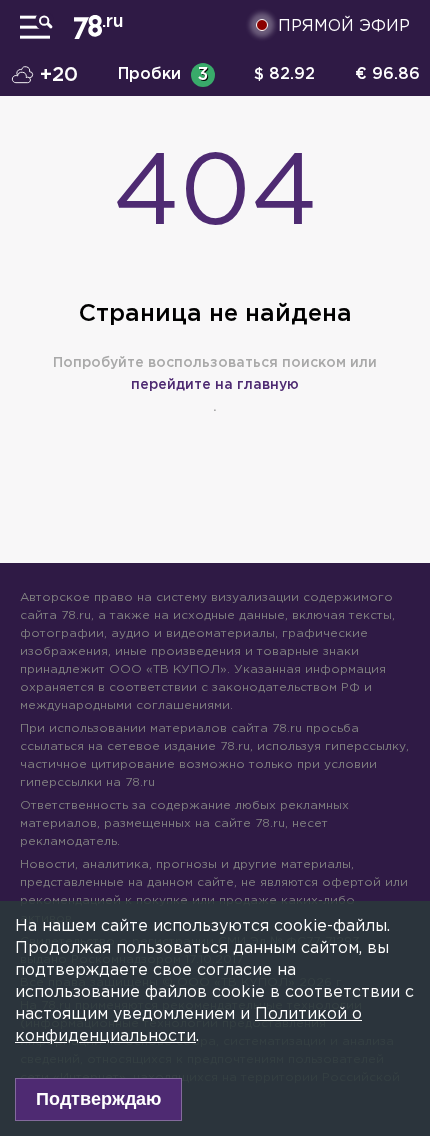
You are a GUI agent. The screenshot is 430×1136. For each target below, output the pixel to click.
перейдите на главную (215, 385)
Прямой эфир (344, 26)
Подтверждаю (98, 1099)
